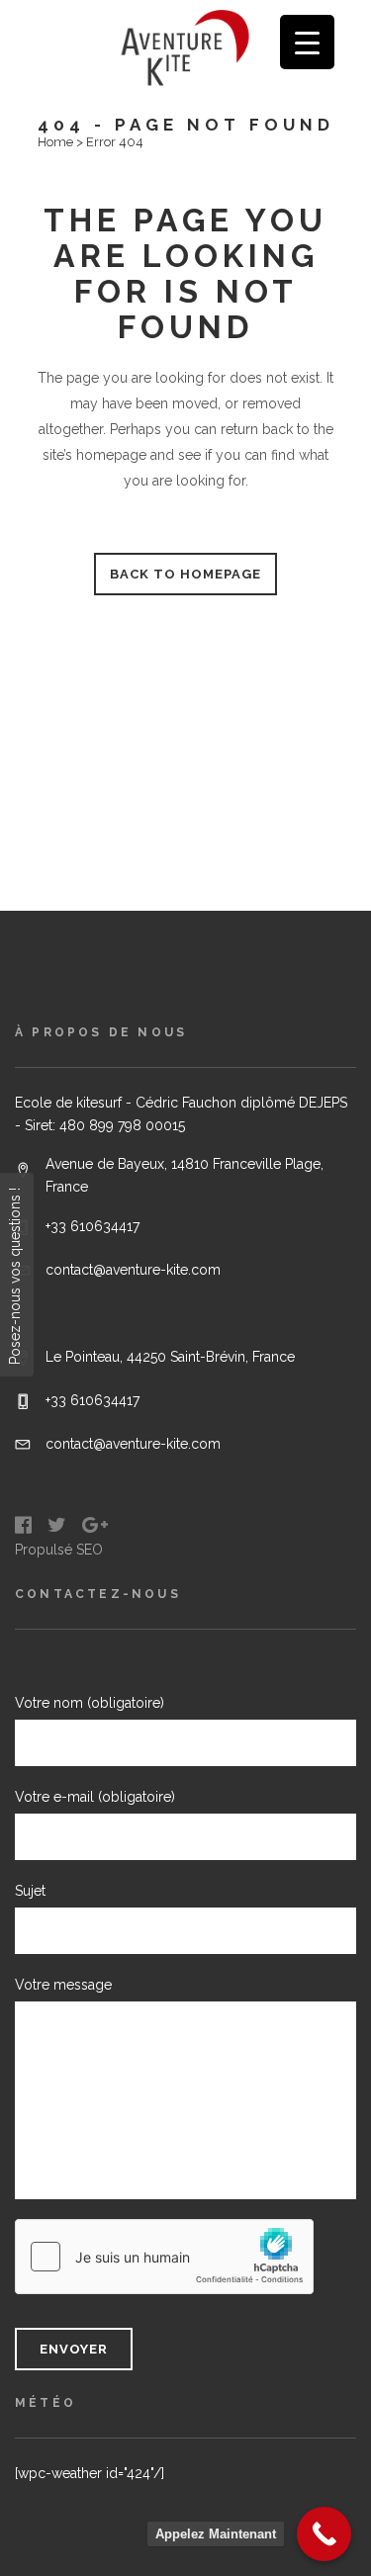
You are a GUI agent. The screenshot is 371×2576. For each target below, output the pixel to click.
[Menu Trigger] (307, 42)
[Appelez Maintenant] (324, 2534)
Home (55, 142)
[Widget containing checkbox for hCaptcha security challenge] (164, 2257)
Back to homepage (185, 574)
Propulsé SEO (59, 1550)
